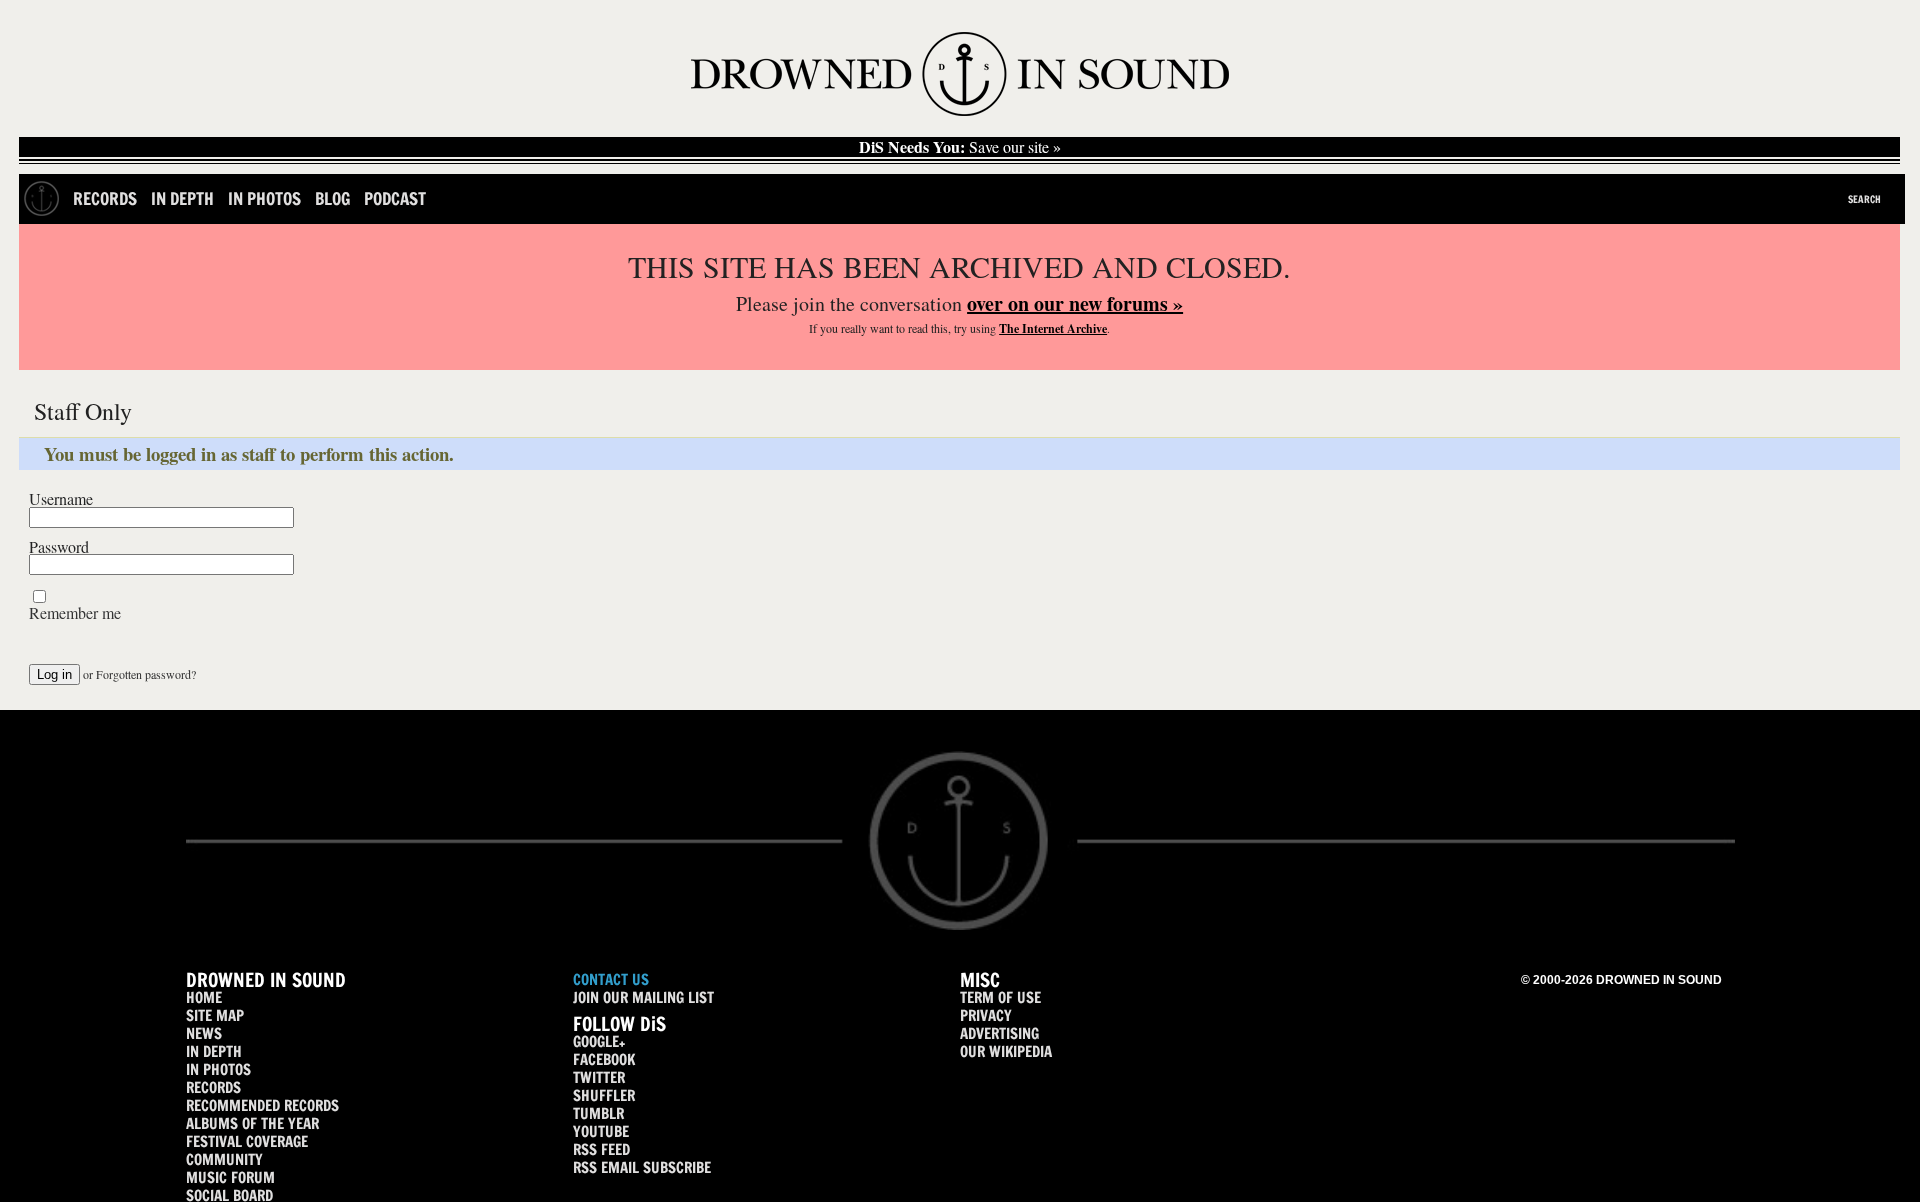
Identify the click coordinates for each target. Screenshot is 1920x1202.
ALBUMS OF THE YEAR (252, 1123)
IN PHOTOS (218, 1069)
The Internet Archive (1053, 328)
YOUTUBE (601, 1131)
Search (1864, 199)
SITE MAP (215, 1015)
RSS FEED (601, 1149)
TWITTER (599, 1077)
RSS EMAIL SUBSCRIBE (642, 1167)
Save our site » (960, 147)
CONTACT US (611, 979)
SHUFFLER (604, 1095)
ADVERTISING (999, 1033)
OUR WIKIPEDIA (1006, 1051)
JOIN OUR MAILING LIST (643, 997)
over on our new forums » (1075, 303)
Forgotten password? (146, 674)
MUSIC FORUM (230, 1177)
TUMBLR (598, 1113)
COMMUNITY (224, 1159)
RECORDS (213, 1087)
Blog (332, 198)
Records (105, 198)
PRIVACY (986, 1015)
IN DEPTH (214, 1051)
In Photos (264, 198)
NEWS (204, 1033)
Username (61, 499)
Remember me (75, 613)
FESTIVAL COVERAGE (247, 1141)
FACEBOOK (604, 1059)
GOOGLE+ (599, 1041)
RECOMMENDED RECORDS (262, 1105)
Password (59, 547)
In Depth (182, 198)
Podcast (395, 198)
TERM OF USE (1000, 997)
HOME (204, 997)
